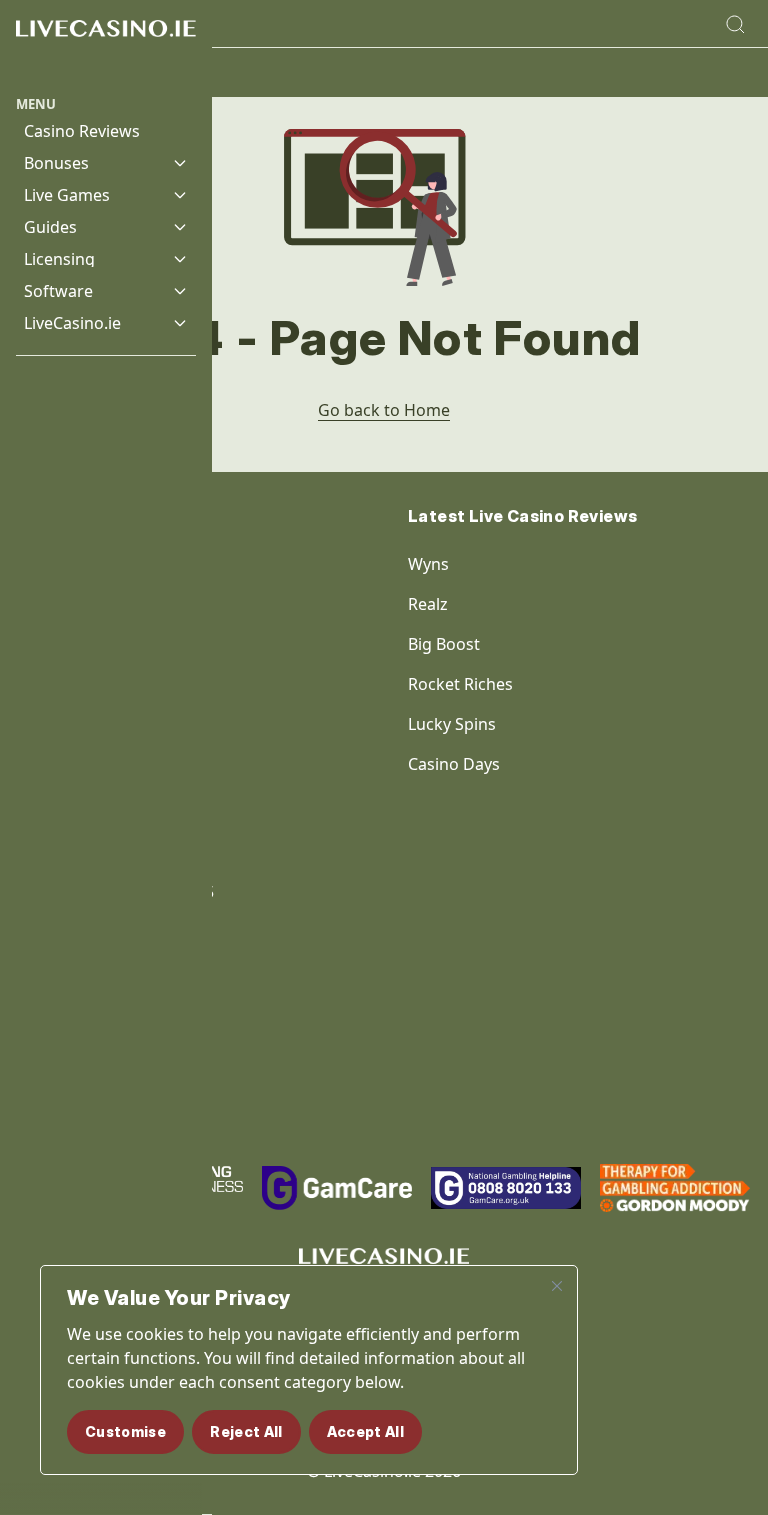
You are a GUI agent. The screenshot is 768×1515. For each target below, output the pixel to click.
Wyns (428, 564)
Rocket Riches (460, 684)
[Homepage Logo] (106, 47)
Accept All (366, 1431)
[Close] (557, 1286)
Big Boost (444, 644)
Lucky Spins (452, 724)
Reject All (246, 1431)
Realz (428, 604)
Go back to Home (384, 410)
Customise (125, 1431)
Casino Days (454, 764)
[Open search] (735, 24)
